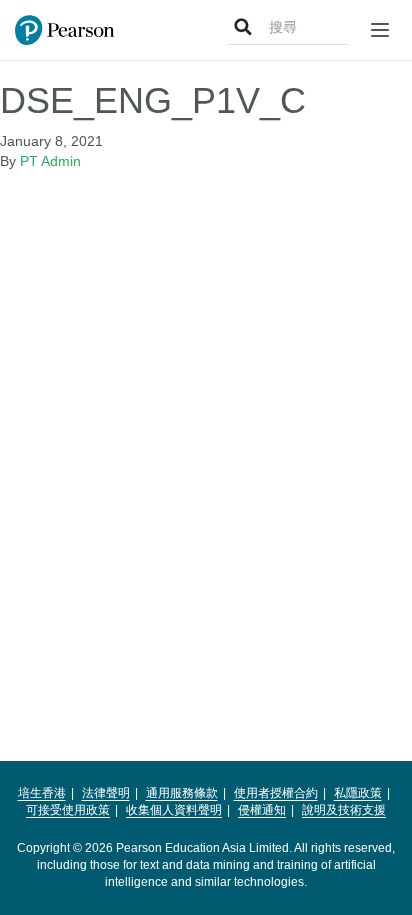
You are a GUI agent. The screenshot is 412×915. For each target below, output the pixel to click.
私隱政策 (358, 793)
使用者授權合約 (276, 793)
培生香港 (42, 793)
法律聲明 (106, 793)
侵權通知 (262, 810)
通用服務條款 (182, 793)
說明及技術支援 (344, 810)
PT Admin (50, 161)
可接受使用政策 (68, 810)
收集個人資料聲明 (174, 810)
